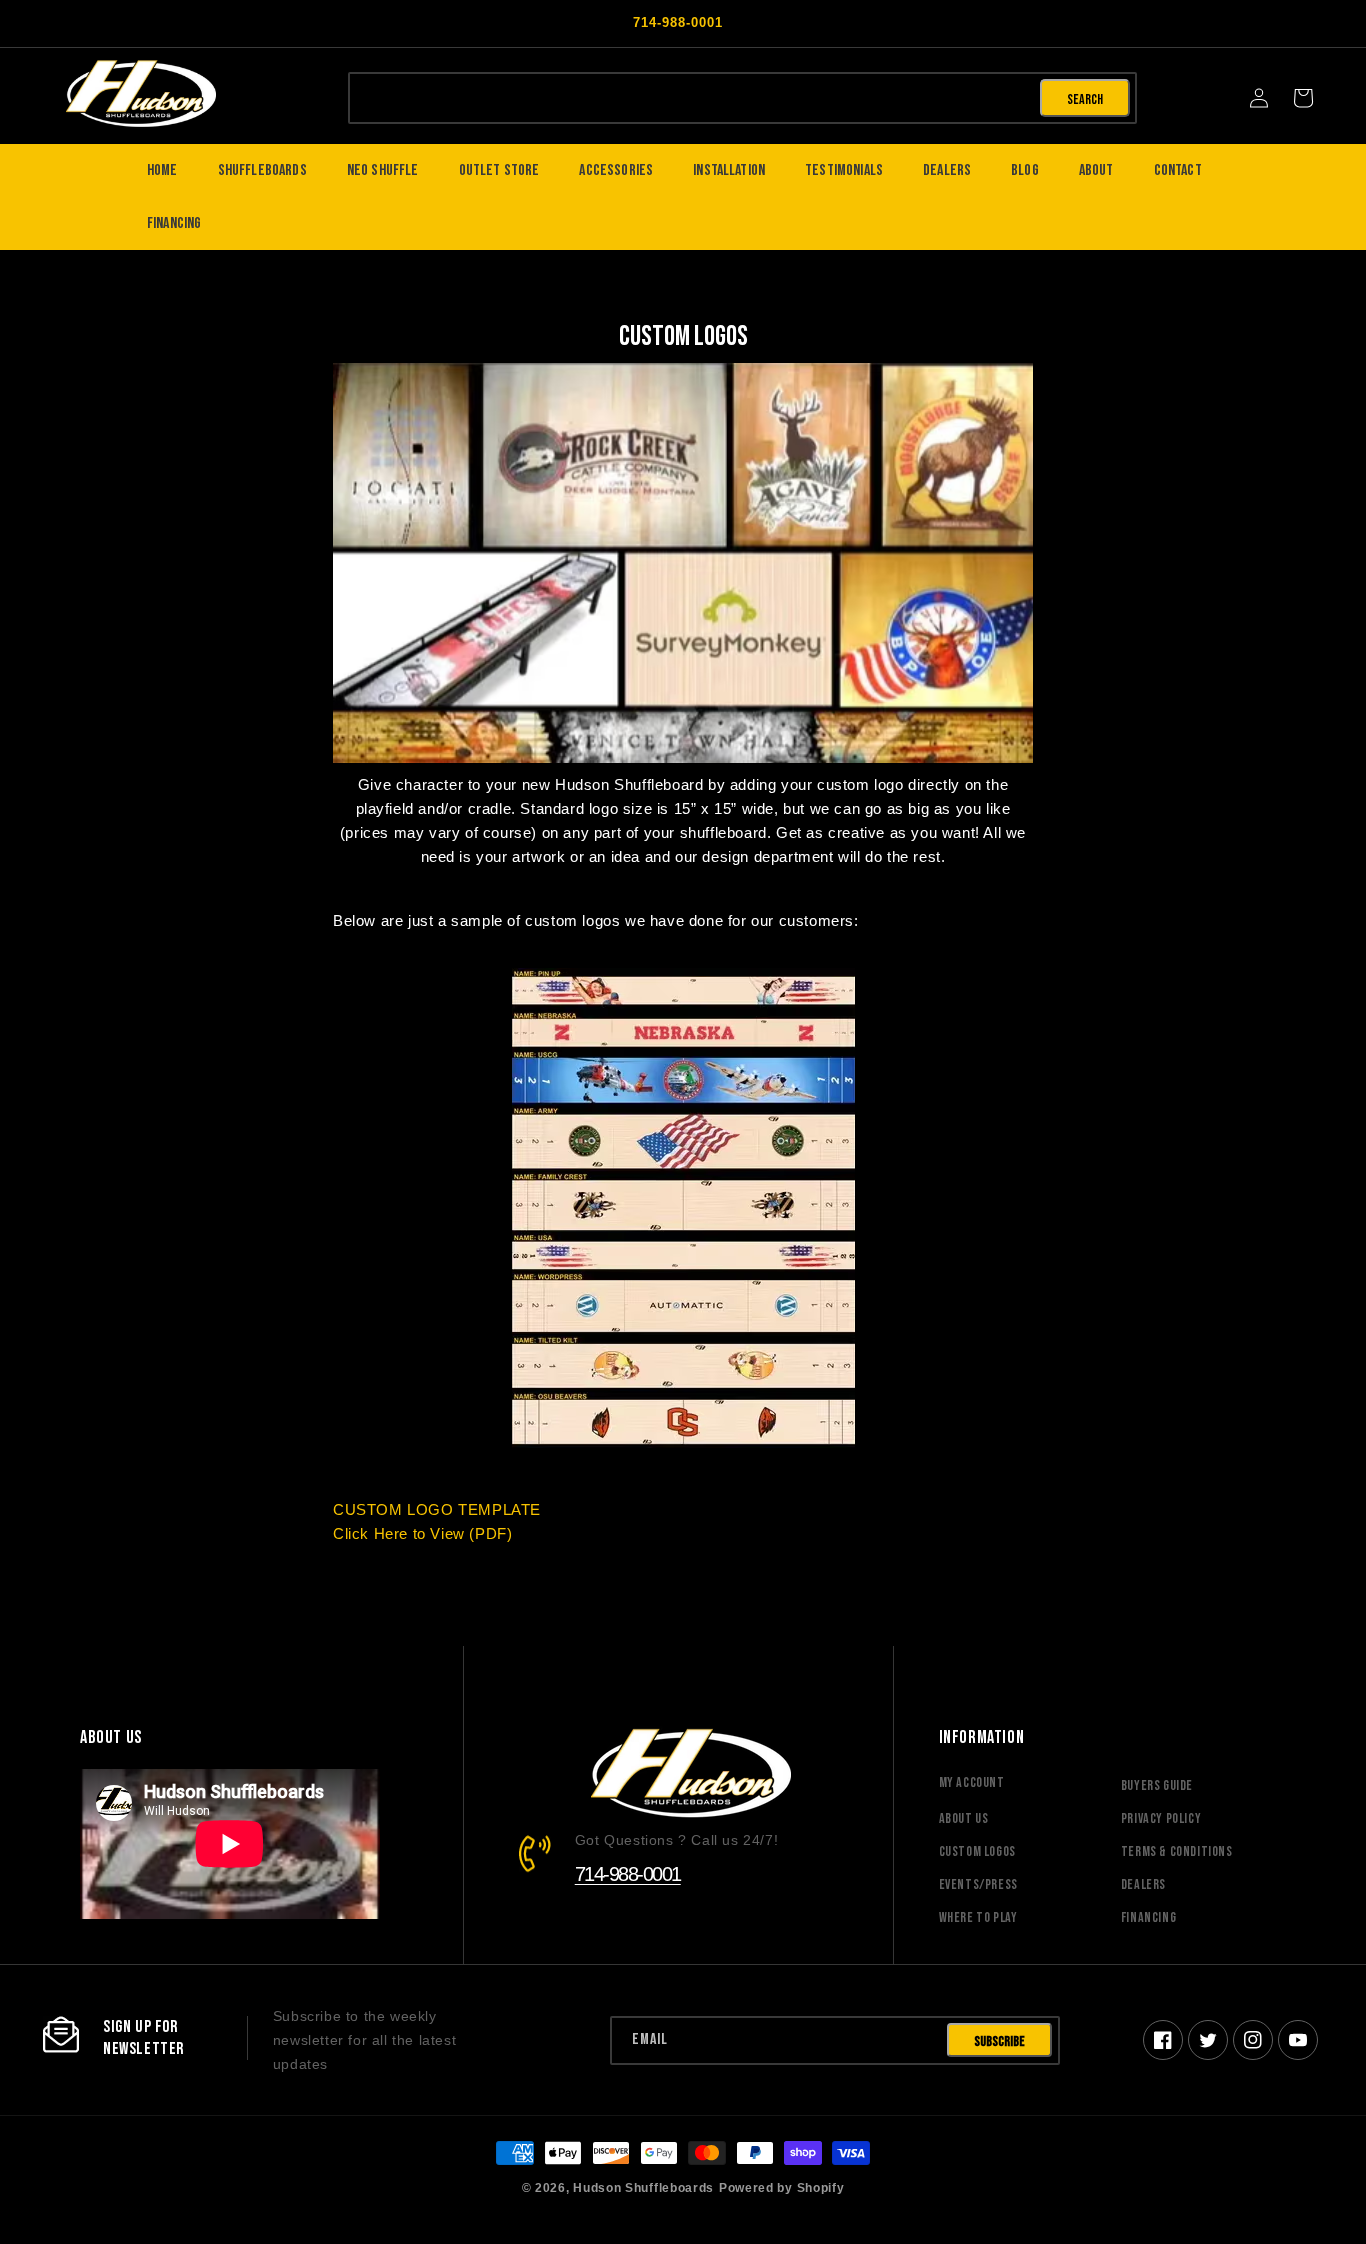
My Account (972, 1782)
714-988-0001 (628, 1874)
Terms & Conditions (1177, 1851)
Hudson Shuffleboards (643, 2187)
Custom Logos (977, 1851)
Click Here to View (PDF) (422, 1533)
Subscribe (999, 2041)
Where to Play (978, 1917)
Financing (1148, 1917)
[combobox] (692, 96)
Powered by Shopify (782, 2187)
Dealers (1143, 1884)
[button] (1303, 98)
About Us (964, 1818)
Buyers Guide (1157, 1785)
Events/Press (978, 1884)
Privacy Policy (1161, 1818)
